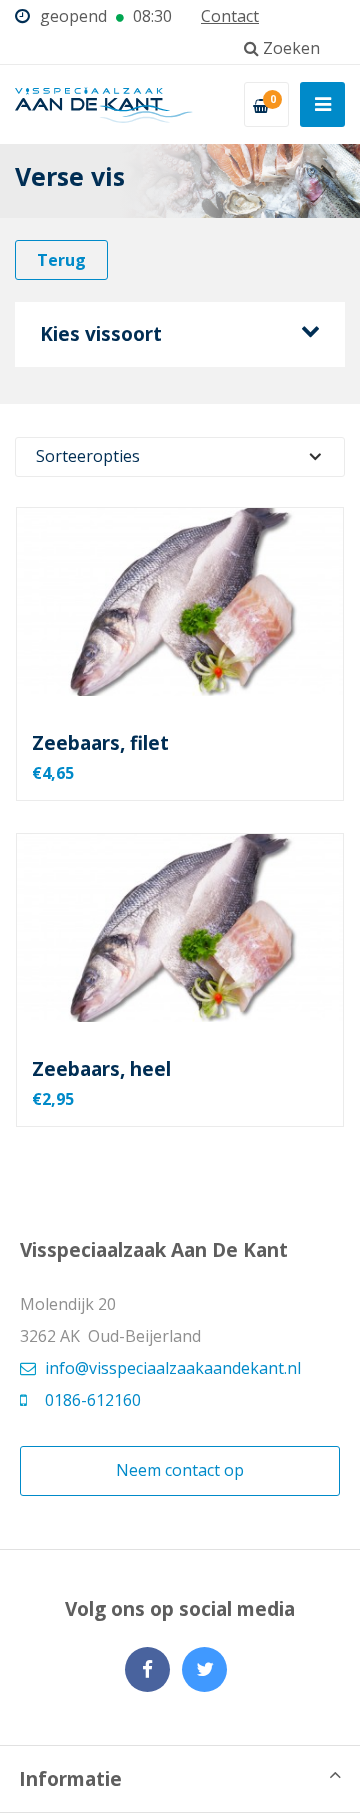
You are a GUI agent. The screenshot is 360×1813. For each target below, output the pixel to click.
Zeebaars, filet (100, 743)
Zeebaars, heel (101, 1069)
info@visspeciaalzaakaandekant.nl (173, 1368)
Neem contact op (180, 1470)
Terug (61, 260)
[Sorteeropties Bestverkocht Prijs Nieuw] (180, 457)
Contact (230, 16)
